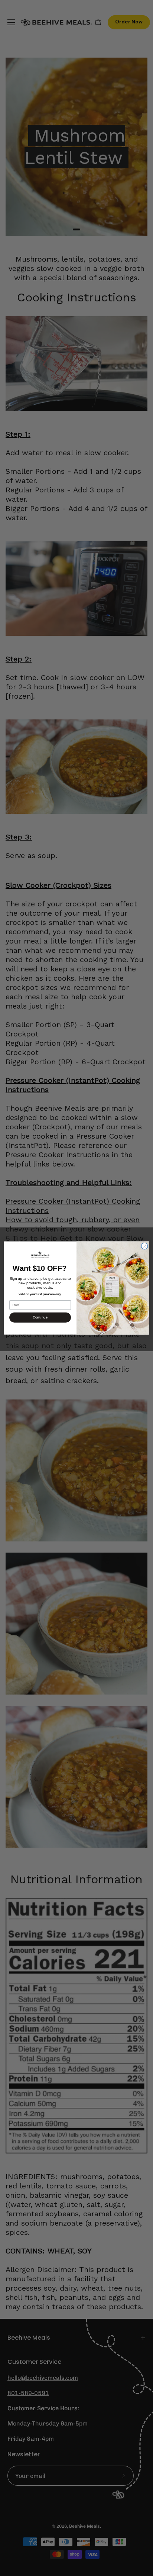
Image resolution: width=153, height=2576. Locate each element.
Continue (40, 1317)
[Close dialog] (144, 1246)
